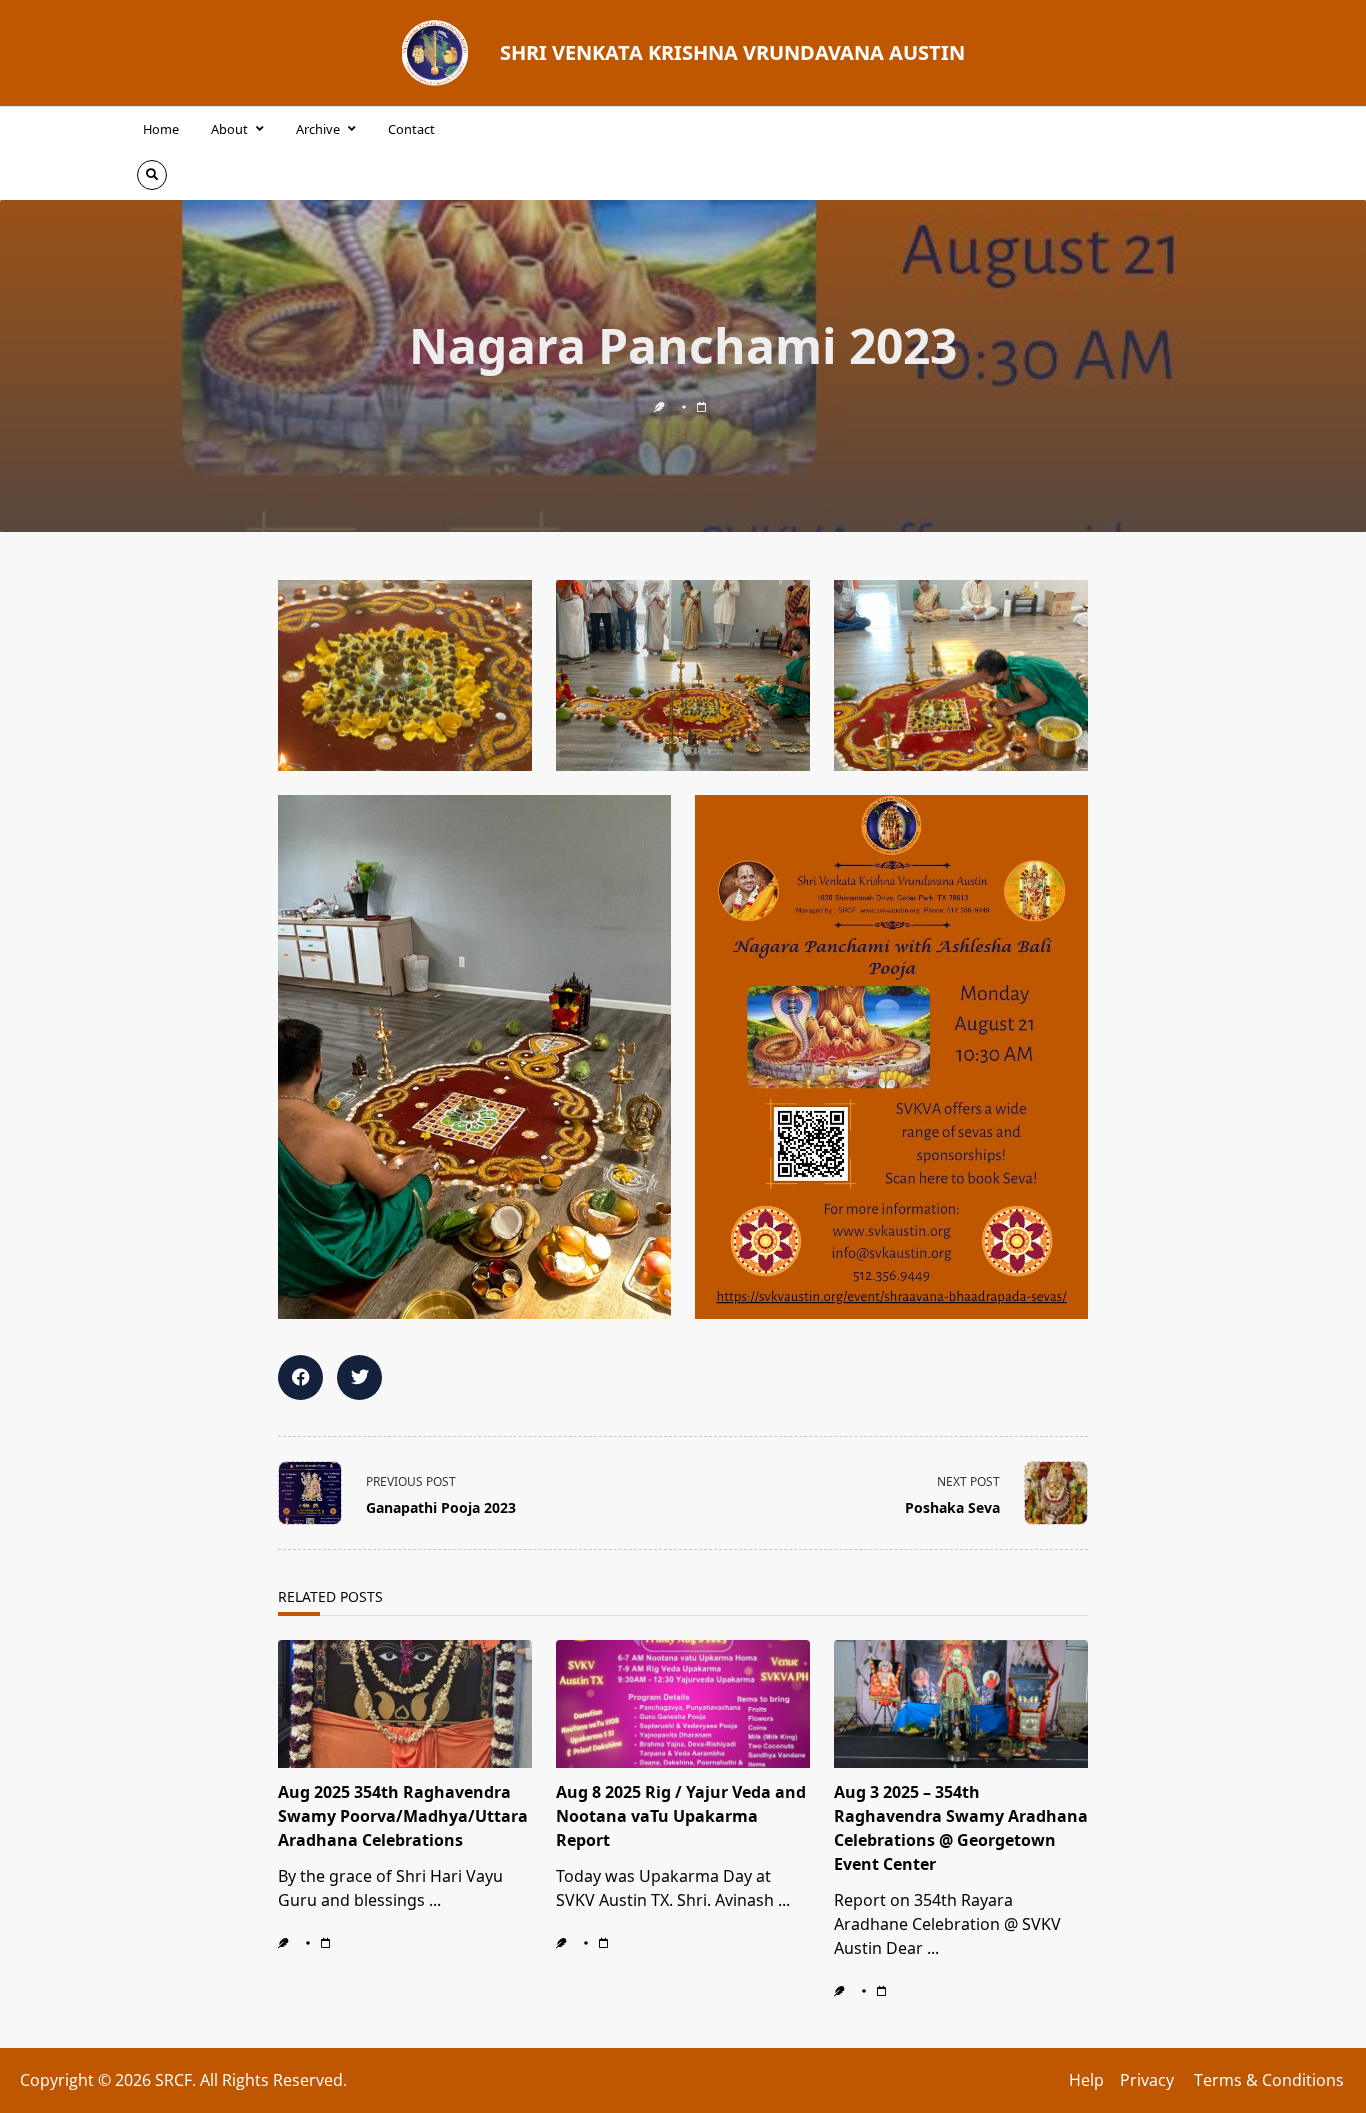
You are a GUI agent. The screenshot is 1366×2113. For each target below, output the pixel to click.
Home (161, 129)
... (435, 1900)
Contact (411, 129)
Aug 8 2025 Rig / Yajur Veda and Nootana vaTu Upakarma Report (681, 1816)
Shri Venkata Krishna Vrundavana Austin (732, 52)
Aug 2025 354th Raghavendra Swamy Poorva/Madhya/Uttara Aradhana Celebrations (403, 1816)
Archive (318, 129)
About (229, 129)
